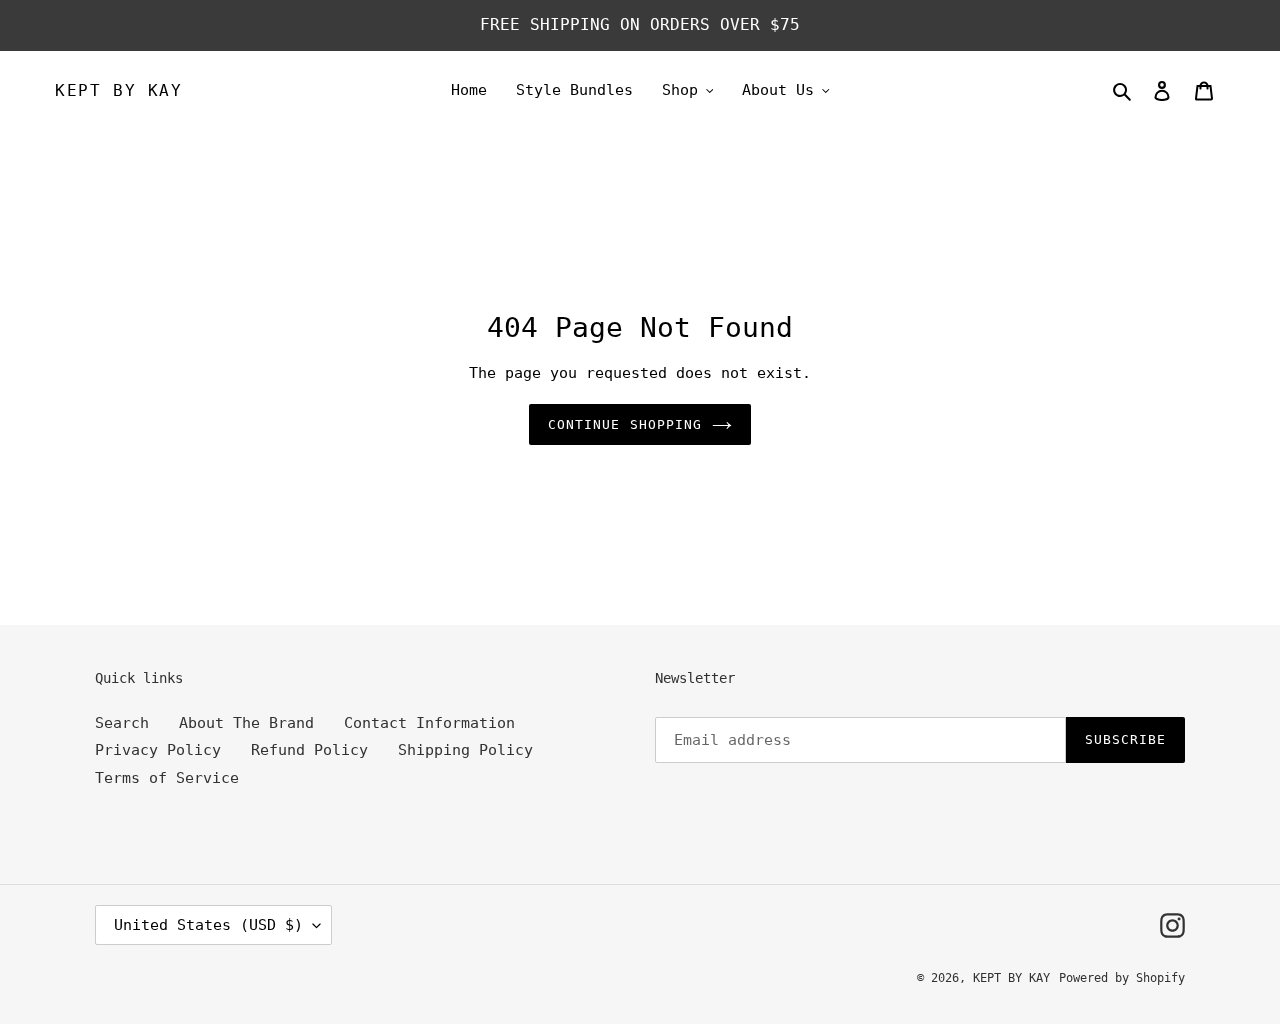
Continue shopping (625, 424)
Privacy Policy (158, 750)
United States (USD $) (208, 925)
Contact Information (429, 723)
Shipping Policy (465, 750)
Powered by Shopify (1122, 978)
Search (122, 723)
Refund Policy (309, 750)
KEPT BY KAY (119, 90)
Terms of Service (167, 778)
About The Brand (246, 723)
